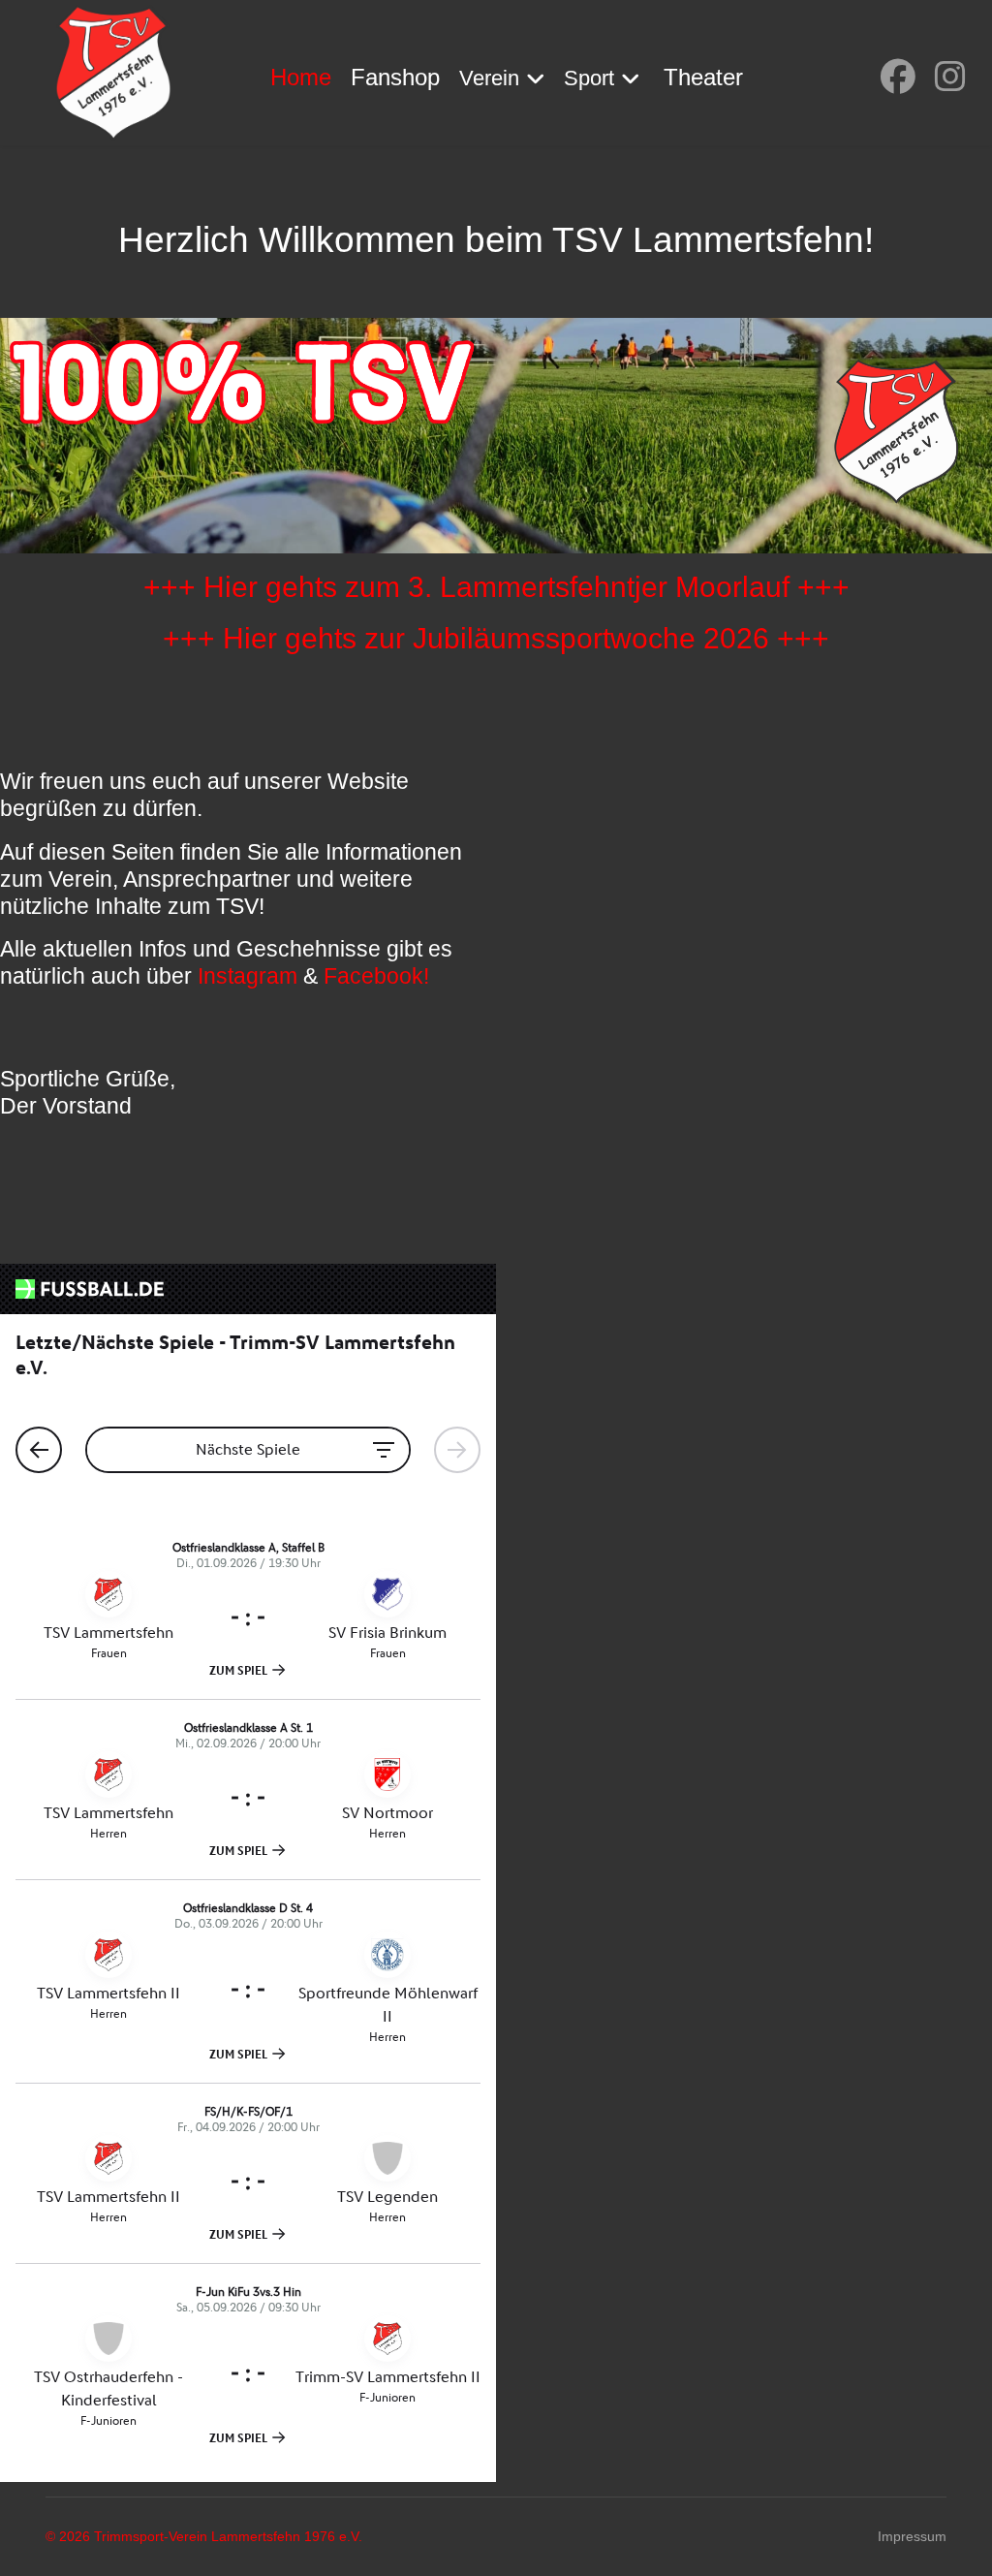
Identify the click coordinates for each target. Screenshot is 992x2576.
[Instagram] (950, 77)
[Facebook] (898, 77)
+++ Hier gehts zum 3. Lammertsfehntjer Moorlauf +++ (496, 586)
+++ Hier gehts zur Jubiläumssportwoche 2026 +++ (496, 638)
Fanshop (395, 77)
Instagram (248, 976)
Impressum (912, 2536)
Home (301, 77)
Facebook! (376, 976)
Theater (703, 77)
